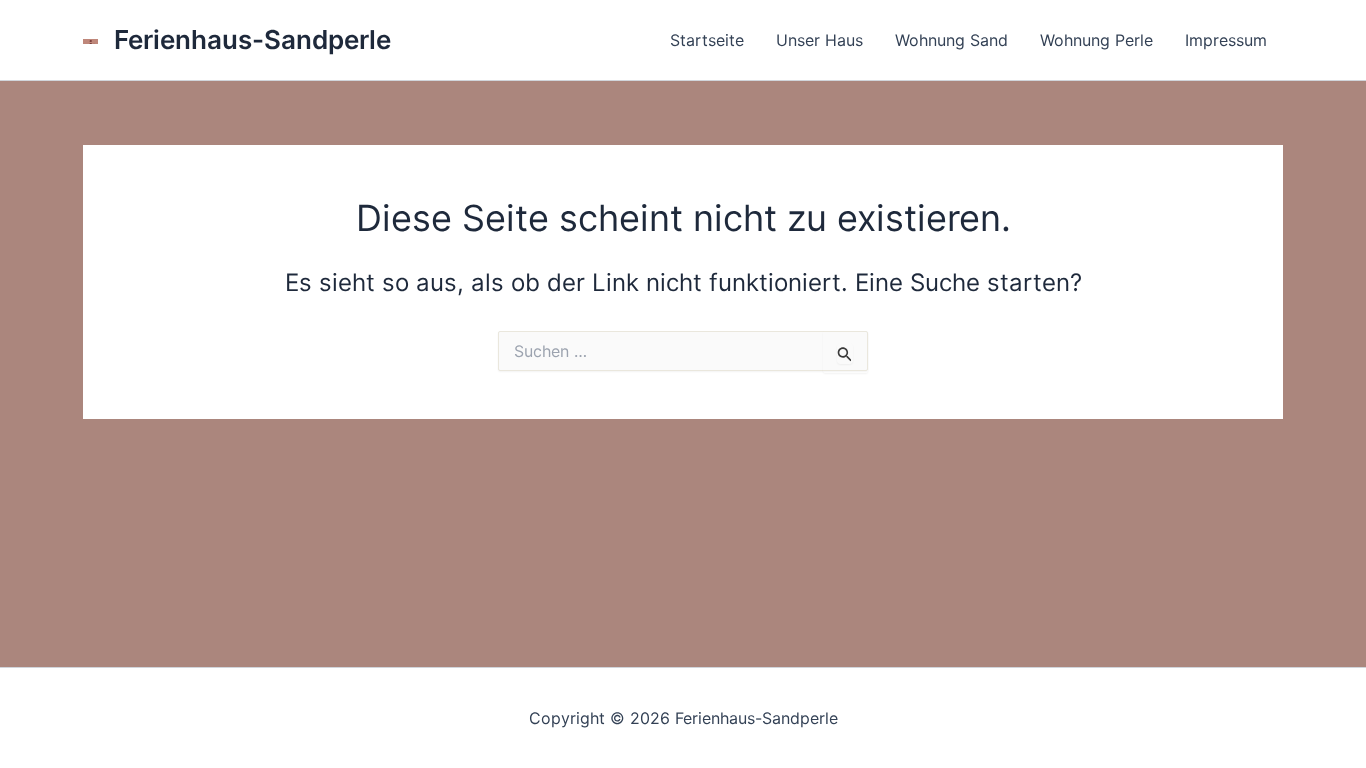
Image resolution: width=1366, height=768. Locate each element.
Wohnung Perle (1096, 40)
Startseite (707, 40)
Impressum (1226, 40)
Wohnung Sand (951, 40)
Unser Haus (819, 40)
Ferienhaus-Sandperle (252, 39)
